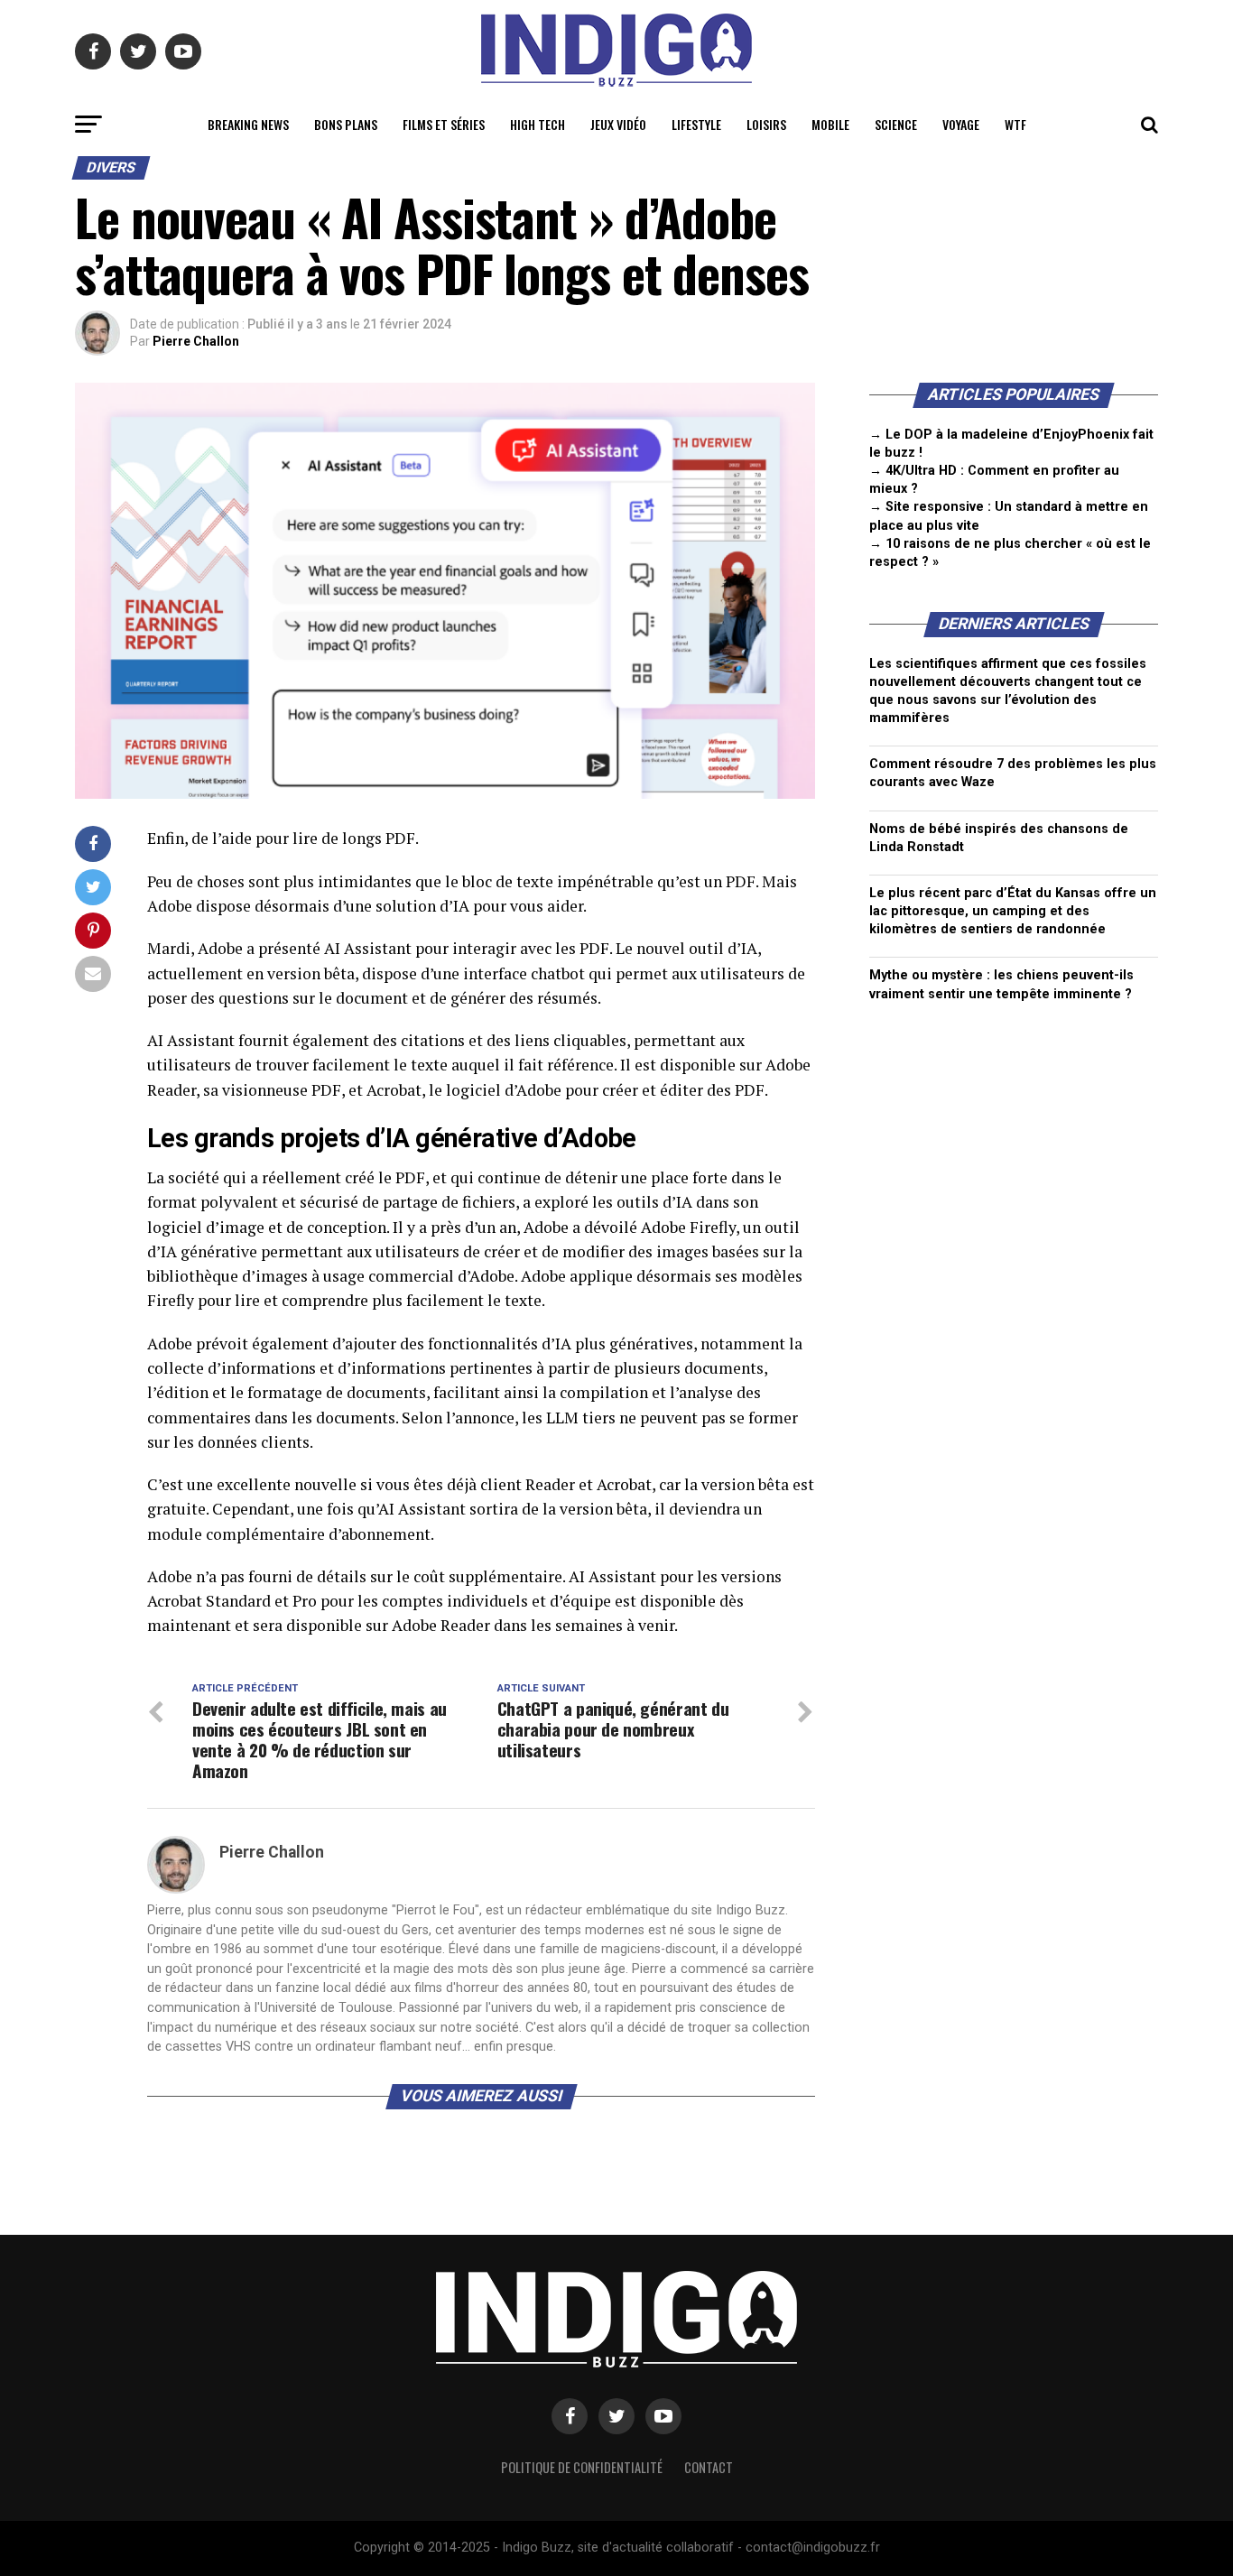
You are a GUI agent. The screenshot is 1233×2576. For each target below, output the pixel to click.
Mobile (830, 124)
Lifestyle (696, 124)
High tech (538, 124)
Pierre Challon (196, 341)
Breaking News (248, 124)
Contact (709, 2467)
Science (896, 124)
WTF (1015, 124)
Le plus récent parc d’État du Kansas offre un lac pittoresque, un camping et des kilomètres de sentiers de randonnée (1013, 911)
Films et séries (444, 124)
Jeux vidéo (618, 124)
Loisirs (766, 124)
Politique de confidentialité (582, 2467)
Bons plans (346, 124)
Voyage (961, 124)
